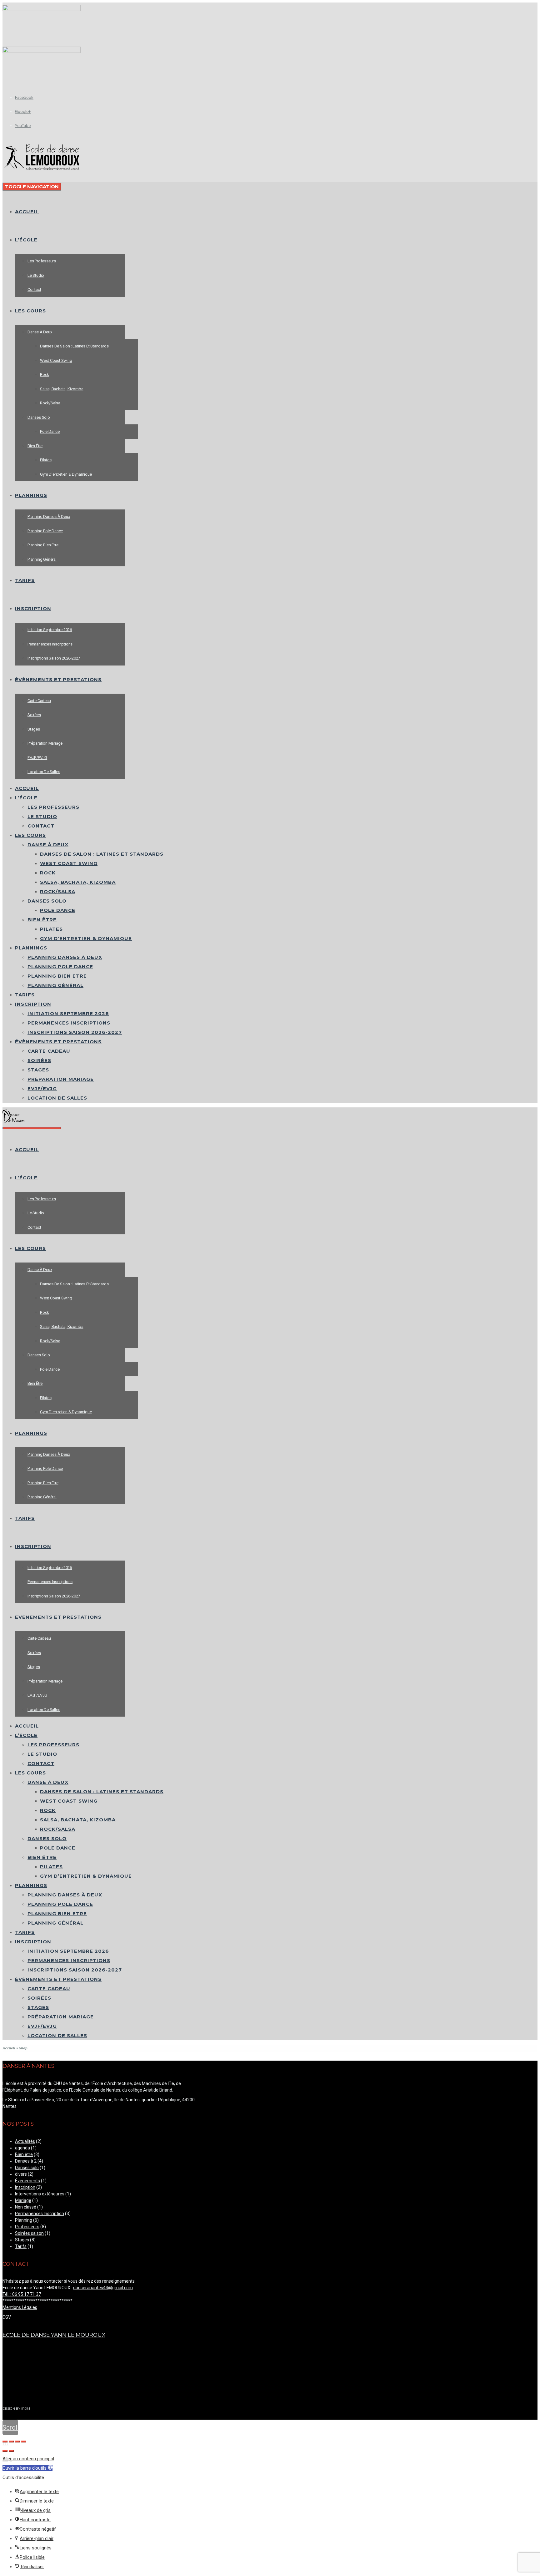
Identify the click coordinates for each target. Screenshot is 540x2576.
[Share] (11, 2442)
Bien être (24, 2154)
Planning (24, 2220)
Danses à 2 (26, 2161)
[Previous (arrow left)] (5, 2451)
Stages (22, 2240)
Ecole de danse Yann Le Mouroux (54, 2335)
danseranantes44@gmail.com (103, 2288)
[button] (27, 2468)
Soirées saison (29, 2233)
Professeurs (27, 2227)
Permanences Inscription (40, 2214)
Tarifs (21, 2246)
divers (21, 2174)
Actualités (25, 2141)
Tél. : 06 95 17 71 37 (22, 2294)
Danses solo (27, 2168)
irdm (26, 2409)
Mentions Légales (20, 2307)
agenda (22, 2148)
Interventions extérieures (40, 2194)
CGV (7, 2317)
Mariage (23, 2200)
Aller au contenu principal (28, 2459)
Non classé (26, 2207)
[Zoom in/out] (24, 2442)
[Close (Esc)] (5, 2442)
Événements (27, 2181)
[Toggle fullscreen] (17, 2442)
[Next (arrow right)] (11, 2451)
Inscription (25, 2187)
